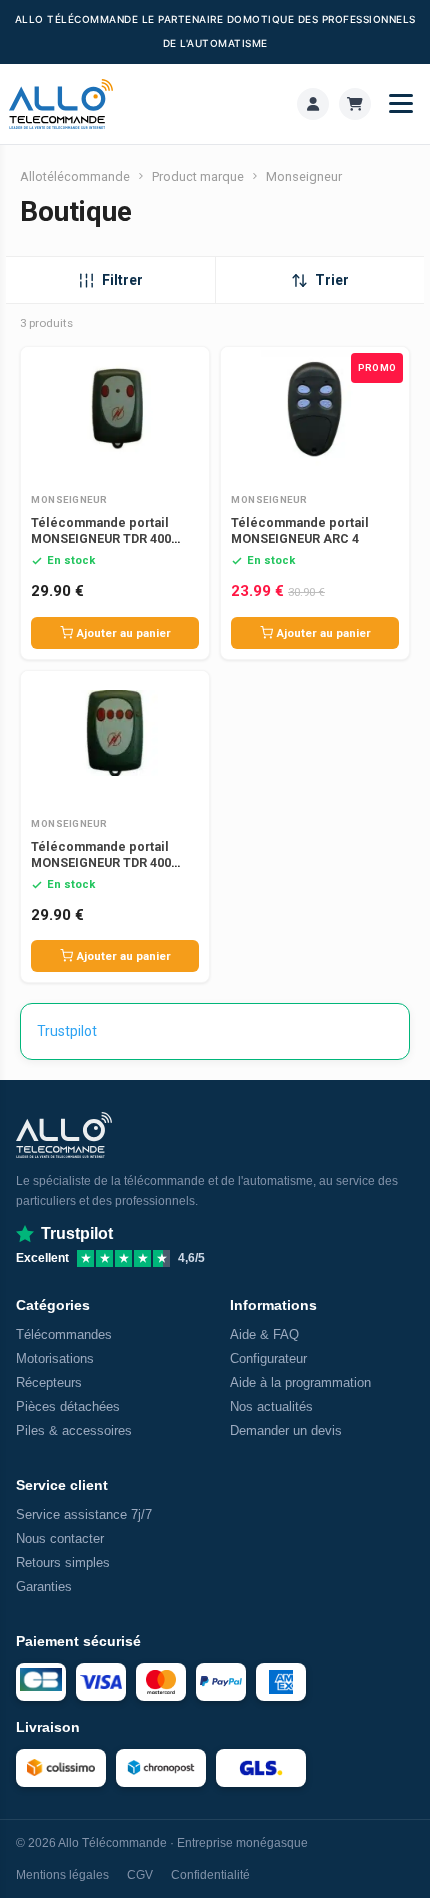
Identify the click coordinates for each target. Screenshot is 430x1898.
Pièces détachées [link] (68, 1406)
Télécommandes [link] (64, 1334)
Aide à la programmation (300, 1382)
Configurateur (268, 1358)
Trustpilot (67, 1031)
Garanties (44, 1586)
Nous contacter (60, 1538)
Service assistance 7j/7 (84, 1514)
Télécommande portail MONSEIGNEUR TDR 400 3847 (101, 862)
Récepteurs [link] (49, 1382)
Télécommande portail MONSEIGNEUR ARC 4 (300, 530)
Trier (332, 280)
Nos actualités (271, 1406)
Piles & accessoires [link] (74, 1430)
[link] (313, 104)
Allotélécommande (75, 176)
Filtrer (122, 280)
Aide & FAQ (264, 1334)
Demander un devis (286, 1430)
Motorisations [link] (55, 1358)
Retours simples (63, 1562)
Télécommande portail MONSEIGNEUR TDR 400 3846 (101, 538)
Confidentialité (210, 1875)
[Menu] (401, 104)
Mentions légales (62, 1875)
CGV (140, 1875)
